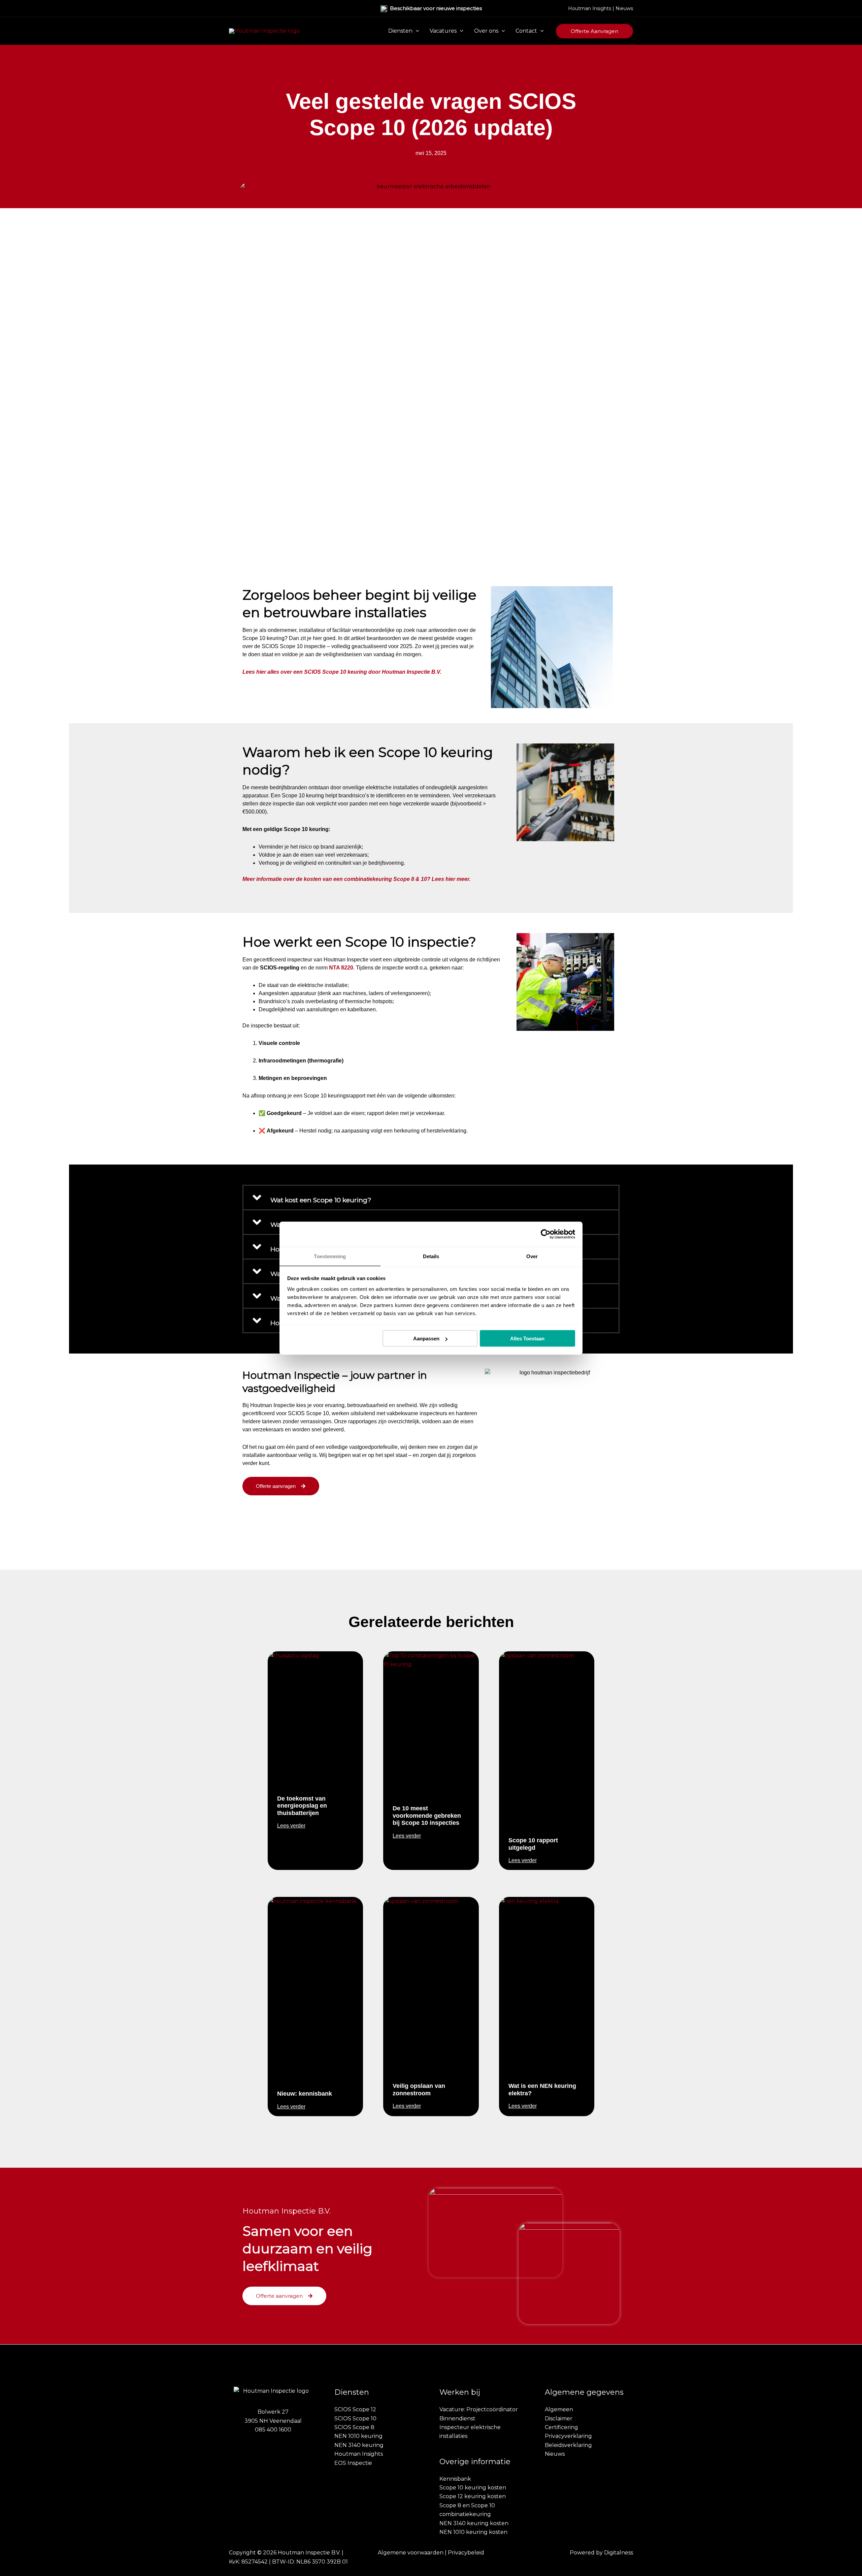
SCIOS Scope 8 (354, 2427)
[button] (416, 31)
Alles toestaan (527, 1339)
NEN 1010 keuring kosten (473, 2532)
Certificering (561, 2427)
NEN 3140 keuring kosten (474, 2523)
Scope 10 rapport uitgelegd (533, 1844)
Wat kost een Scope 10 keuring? (321, 1200)
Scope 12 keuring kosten (473, 2496)
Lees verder (291, 1826)
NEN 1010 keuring (358, 2436)
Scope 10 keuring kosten (473, 2488)
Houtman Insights (590, 8)
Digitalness (619, 2553)
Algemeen (559, 2409)
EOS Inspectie (353, 2463)
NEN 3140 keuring (359, 2445)
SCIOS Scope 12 (355, 2409)
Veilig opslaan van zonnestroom (419, 2090)
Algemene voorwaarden (411, 2553)
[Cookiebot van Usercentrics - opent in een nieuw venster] (546, 1234)
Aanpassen (426, 1339)
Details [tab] (431, 1256)
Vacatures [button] (443, 31)
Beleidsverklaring (568, 2445)
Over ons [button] (486, 31)
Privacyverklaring (568, 2436)
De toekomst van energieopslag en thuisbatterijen (302, 1806)
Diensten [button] (400, 31)
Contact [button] (526, 31)
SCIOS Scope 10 (355, 2419)
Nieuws (624, 8)
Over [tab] (532, 1256)
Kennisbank (455, 2479)
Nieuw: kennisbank (305, 2094)
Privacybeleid (466, 2553)
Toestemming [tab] (330, 1256)
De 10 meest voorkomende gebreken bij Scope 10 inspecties (427, 1816)
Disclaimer (559, 2419)
